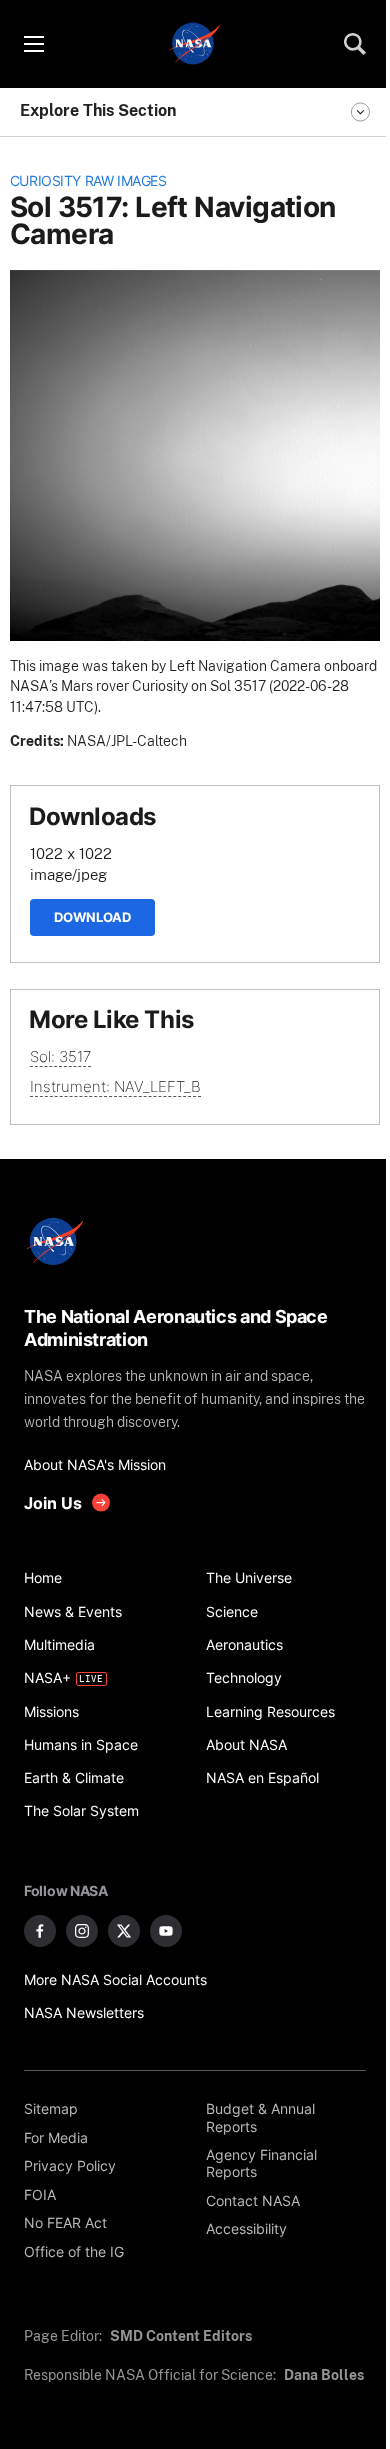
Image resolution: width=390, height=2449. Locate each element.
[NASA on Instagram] (82, 1931)
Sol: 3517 (60, 1056)
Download (92, 917)
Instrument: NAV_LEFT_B (115, 1086)
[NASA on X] (124, 1931)
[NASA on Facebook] (40, 1931)
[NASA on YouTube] (166, 1931)
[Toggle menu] (33, 44)
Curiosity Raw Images (88, 181)
